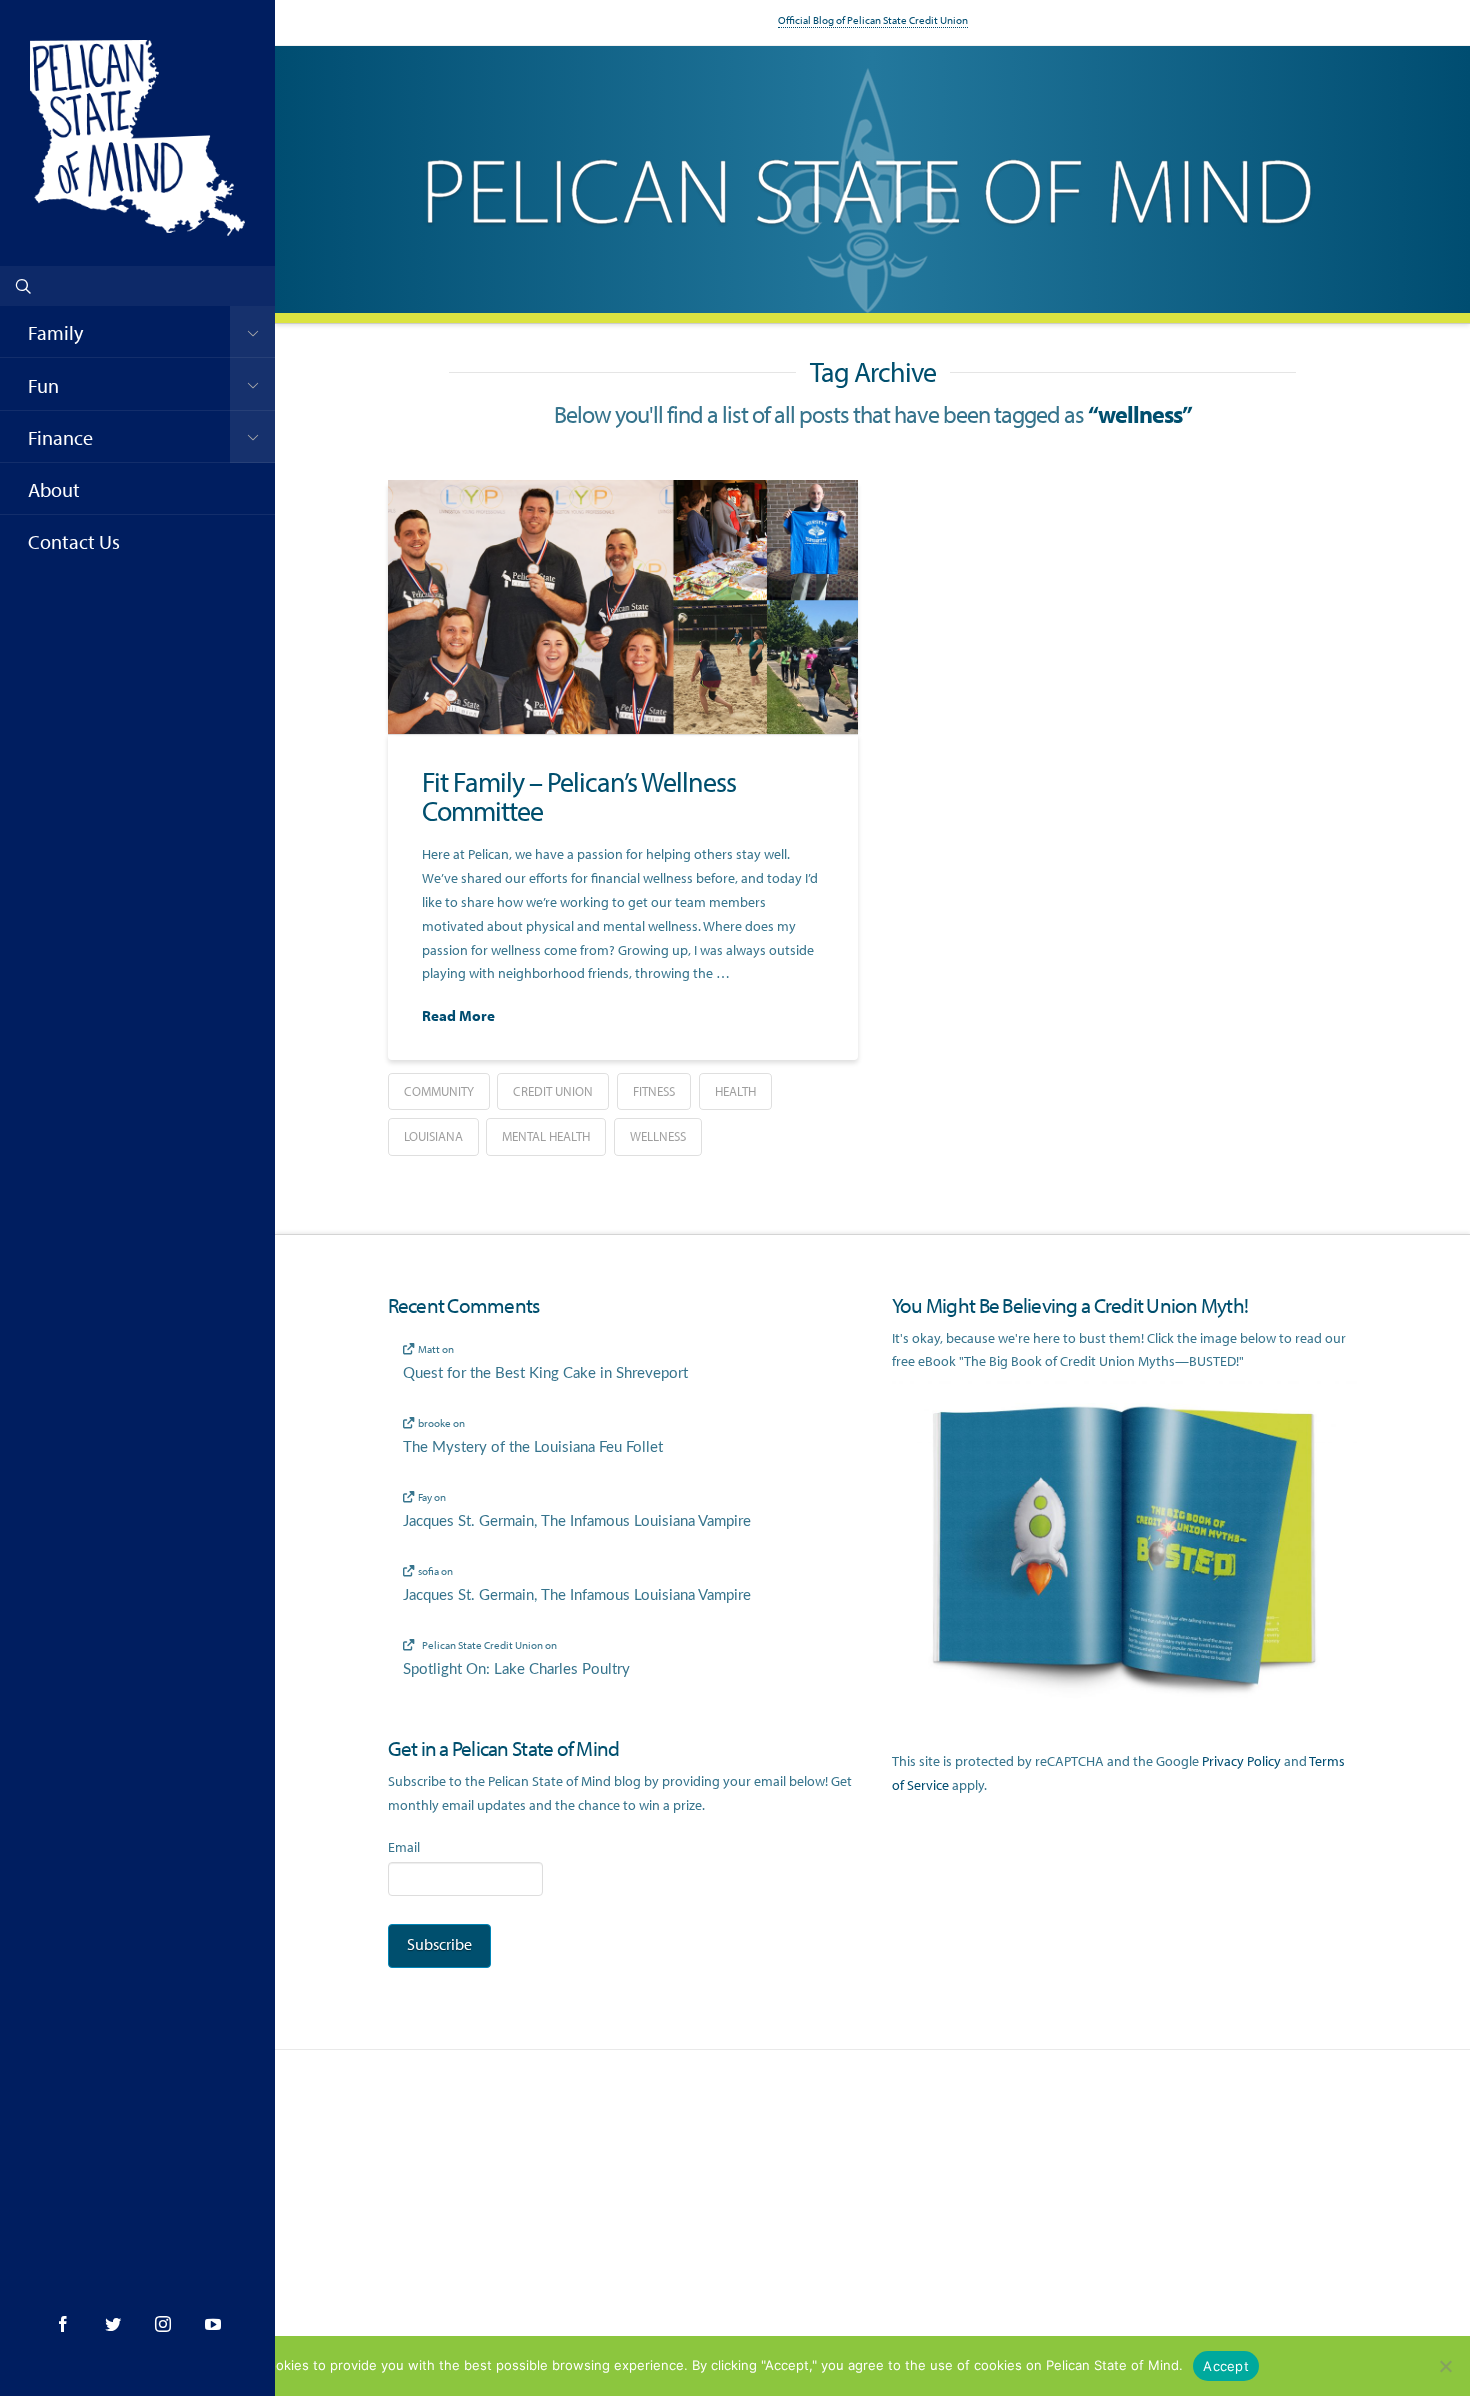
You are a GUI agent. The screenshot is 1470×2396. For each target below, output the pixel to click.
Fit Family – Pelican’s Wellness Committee (579, 796)
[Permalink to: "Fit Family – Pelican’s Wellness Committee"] (623, 607)
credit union (553, 1091)
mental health (546, 1136)
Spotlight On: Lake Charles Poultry (516, 1669)
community (439, 1091)
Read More (458, 1015)
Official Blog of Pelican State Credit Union (873, 20)
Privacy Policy (1241, 1761)
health (735, 1091)
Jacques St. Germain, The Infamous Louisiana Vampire (577, 1521)
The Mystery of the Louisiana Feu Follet (533, 1447)
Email (404, 1847)
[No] (1445, 2366)
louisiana (433, 1136)
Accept (1226, 2366)
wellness (658, 1136)
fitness (654, 1091)
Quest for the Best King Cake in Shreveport (545, 1373)
